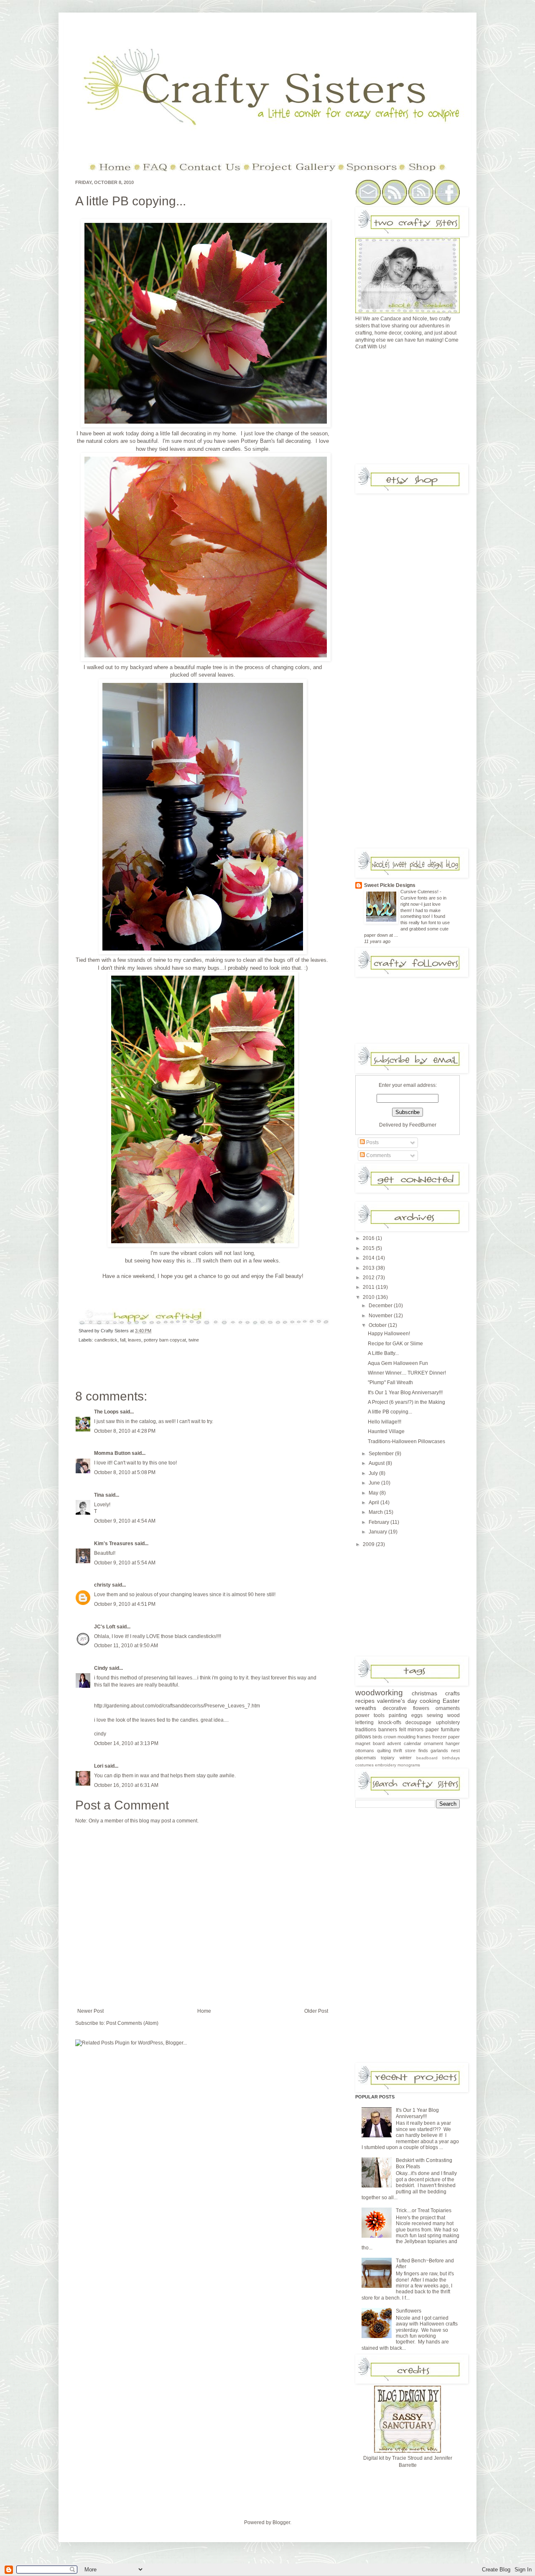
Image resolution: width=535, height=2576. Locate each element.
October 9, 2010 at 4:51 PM (125, 1604)
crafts (452, 1693)
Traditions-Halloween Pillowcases (406, 1441)
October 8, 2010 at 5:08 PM (125, 1472)
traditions (366, 1730)
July (374, 1473)
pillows (363, 1737)
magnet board (370, 1743)
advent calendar (404, 1743)
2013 (369, 1268)
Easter (451, 1701)
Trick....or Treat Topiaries (424, 2211)
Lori (99, 1766)
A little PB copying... (131, 201)
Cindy (101, 1668)
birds (377, 1737)
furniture (450, 1730)
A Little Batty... (383, 1353)
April (374, 1503)
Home (204, 2011)
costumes (364, 1765)
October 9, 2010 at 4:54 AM (125, 1521)
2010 (369, 1297)
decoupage (418, 1722)
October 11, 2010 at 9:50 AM (126, 1646)
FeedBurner (423, 1125)
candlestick (106, 1340)
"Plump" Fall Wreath (390, 1383)
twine (194, 1340)
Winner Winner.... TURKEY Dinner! (407, 1373)
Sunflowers (409, 2311)
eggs (417, 1715)
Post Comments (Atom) (132, 2023)
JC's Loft (105, 1627)
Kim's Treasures (114, 1544)
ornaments (448, 1708)
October (378, 1325)
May (374, 1493)
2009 (369, 1544)
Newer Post (90, 2011)
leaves (135, 1340)
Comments (378, 1155)
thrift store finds (410, 1751)
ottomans (365, 1751)
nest (455, 1751)
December (381, 1306)
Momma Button (112, 1453)
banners (388, 1730)
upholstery (448, 1722)
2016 (369, 1238)
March (376, 1512)
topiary (388, 1758)
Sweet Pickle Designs (390, 885)
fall (123, 1340)
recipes (365, 1701)
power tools (370, 1715)
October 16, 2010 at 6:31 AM (126, 1785)
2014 (369, 1258)
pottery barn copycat (165, 1340)
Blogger (281, 2522)
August (377, 1463)
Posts (372, 1142)
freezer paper (446, 1737)
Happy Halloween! (389, 1334)
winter (406, 1758)
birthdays (451, 1758)
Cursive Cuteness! (420, 892)
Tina (99, 1495)
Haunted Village (386, 1431)
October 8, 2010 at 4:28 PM (125, 1431)
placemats (366, 1758)
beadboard (427, 1758)
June (375, 1483)
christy (102, 1585)
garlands (439, 1751)
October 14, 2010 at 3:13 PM (126, 1743)
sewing (435, 1715)
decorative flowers (406, 1708)
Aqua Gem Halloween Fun (398, 1363)
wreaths (366, 1708)
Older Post (316, 2011)
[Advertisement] (418, 410)
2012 (369, 1278)
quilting (384, 1751)
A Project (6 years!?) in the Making (406, 1402)
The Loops (106, 1412)
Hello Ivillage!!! (385, 1422)
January (378, 1532)
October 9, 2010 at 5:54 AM (125, 1563)
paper (432, 1730)
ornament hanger (442, 1743)
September (382, 1454)
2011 (369, 1287)
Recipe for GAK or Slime (395, 1344)
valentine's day (397, 1701)
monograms (409, 1765)
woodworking (379, 1693)
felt (403, 1730)
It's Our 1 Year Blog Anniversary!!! (405, 1393)
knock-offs (390, 1722)
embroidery (386, 1765)
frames (424, 1737)
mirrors (415, 1730)
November (381, 1316)
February (380, 1522)
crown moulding (400, 1737)
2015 (369, 1248)
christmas (424, 1693)
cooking (430, 1701)
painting (398, 1715)
